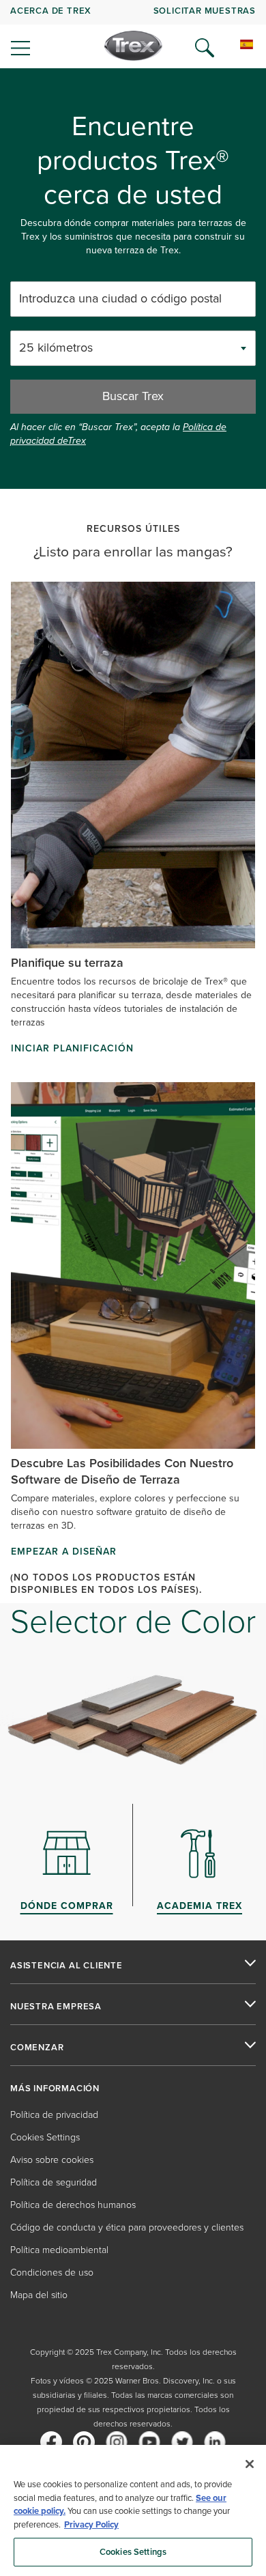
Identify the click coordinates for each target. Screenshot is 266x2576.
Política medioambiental (59, 2250)
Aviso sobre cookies (52, 2160)
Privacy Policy (91, 2524)
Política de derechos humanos (73, 2205)
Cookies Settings (133, 2552)
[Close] (250, 2464)
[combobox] (133, 348)
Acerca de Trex (51, 11)
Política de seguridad (54, 2182)
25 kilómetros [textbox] (56, 348)
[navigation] (133, 34)
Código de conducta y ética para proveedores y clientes (127, 2227)
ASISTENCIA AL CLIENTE (66, 1966)
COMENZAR (37, 2048)
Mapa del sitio (39, 2295)
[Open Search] (205, 48)
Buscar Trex (133, 396)
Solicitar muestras (205, 11)
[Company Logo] (133, 46)
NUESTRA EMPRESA (56, 2007)
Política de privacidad (54, 2115)
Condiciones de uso (52, 2273)
